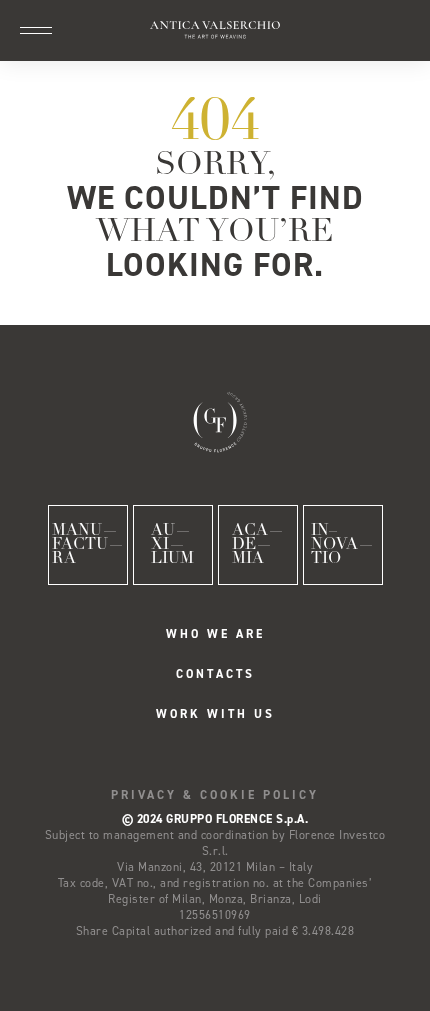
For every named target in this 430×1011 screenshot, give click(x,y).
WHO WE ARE (215, 634)
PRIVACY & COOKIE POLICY (215, 795)
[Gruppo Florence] (215, 420)
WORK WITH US (215, 714)
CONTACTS (215, 674)
